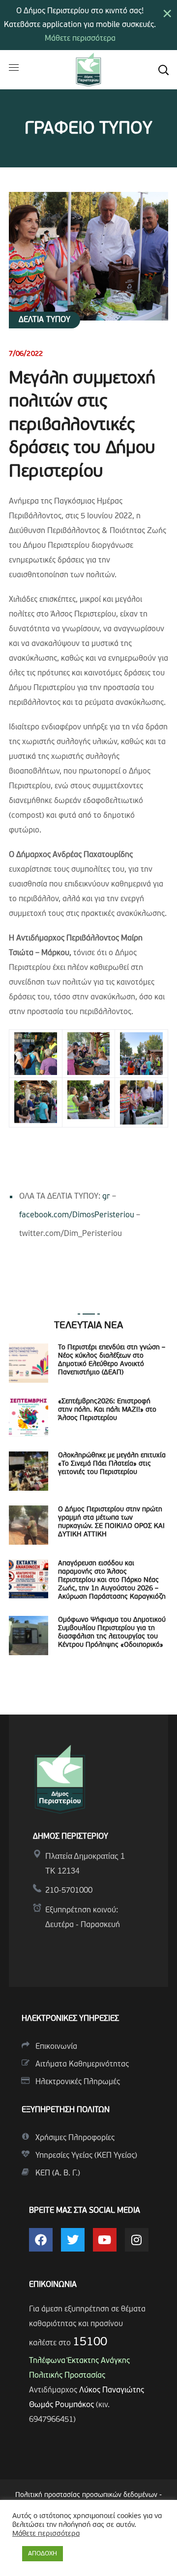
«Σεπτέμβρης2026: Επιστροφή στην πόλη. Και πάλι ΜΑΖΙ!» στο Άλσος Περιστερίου (107, 1410)
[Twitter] (73, 2240)
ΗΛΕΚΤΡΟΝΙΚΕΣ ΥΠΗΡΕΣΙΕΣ (70, 2019)
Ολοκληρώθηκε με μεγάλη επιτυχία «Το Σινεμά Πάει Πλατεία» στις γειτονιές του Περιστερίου (112, 1464)
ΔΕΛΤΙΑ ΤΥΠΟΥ (44, 320)
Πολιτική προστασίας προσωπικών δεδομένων (86, 2495)
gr (106, 1197)
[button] (163, 70)
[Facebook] (41, 2240)
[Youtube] (105, 2240)
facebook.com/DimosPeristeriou (77, 1215)
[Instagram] (137, 2240)
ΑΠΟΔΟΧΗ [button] (43, 2554)
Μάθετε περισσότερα (80, 39)
